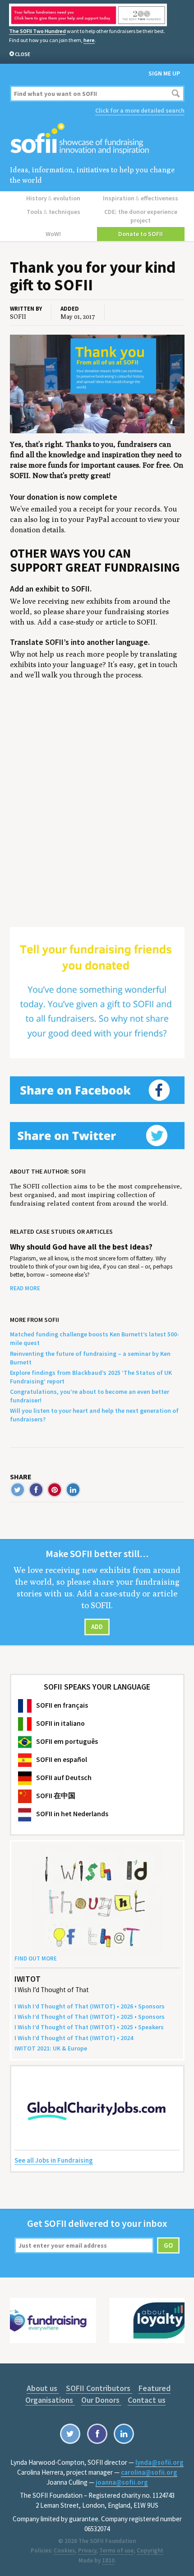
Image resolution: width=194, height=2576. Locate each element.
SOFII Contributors (99, 2388)
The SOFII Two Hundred (37, 31)
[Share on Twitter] (18, 1490)
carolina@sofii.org (149, 2472)
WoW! (53, 234)
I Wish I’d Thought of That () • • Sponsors (90, 2006)
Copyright (150, 2550)
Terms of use (116, 2550)
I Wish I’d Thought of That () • (74, 2038)
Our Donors (101, 2400)
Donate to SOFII (141, 234)
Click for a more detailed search (140, 110)
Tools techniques (53, 212)
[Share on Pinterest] (55, 1490)
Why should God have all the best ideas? (81, 1247)
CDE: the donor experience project (141, 216)
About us (43, 2388)
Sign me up (164, 73)
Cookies (64, 2550)
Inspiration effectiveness (141, 198)
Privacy (87, 2550)
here (89, 40)
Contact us (147, 2400)
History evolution (53, 198)
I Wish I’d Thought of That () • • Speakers (89, 2027)
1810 (108, 2560)
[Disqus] (97, 814)
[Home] (97, 139)
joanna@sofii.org (122, 2482)
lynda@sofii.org (159, 2462)
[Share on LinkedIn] (73, 1490)
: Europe (51, 2048)
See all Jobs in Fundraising (54, 2160)
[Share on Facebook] (36, 1490)
